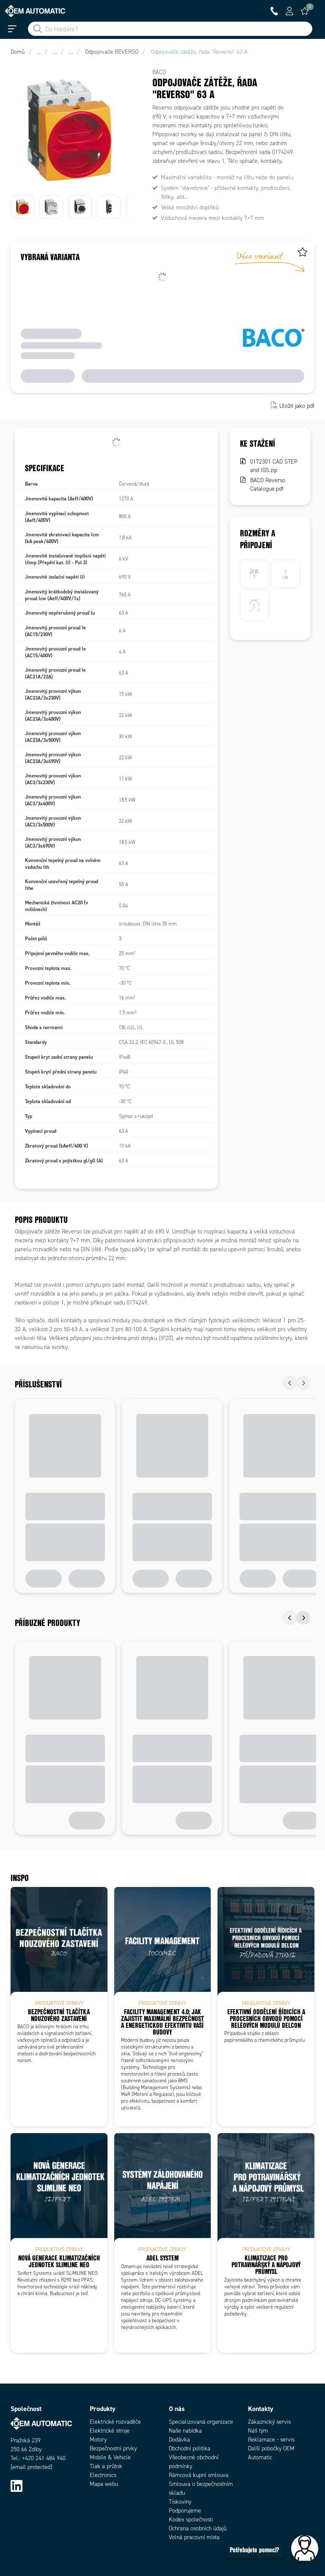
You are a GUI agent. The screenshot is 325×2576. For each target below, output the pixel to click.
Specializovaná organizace (201, 2422)
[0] (305, 11)
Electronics (103, 2475)
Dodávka (179, 2440)
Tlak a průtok (106, 2466)
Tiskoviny (180, 2502)
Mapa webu (104, 2484)
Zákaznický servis (269, 2422)
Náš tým (258, 2431)
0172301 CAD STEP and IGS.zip (274, 466)
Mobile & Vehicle (110, 2457)
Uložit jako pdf (297, 406)
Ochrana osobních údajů (198, 2528)
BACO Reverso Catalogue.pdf (268, 485)
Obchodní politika (190, 2448)
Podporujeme (185, 2511)
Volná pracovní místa (194, 2537)
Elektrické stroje (110, 2431)
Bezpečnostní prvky (113, 2448)
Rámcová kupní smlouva (199, 2475)
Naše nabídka (185, 2431)
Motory (98, 2440)
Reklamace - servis (271, 2440)
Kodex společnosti (191, 2520)
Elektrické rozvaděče (115, 2422)
